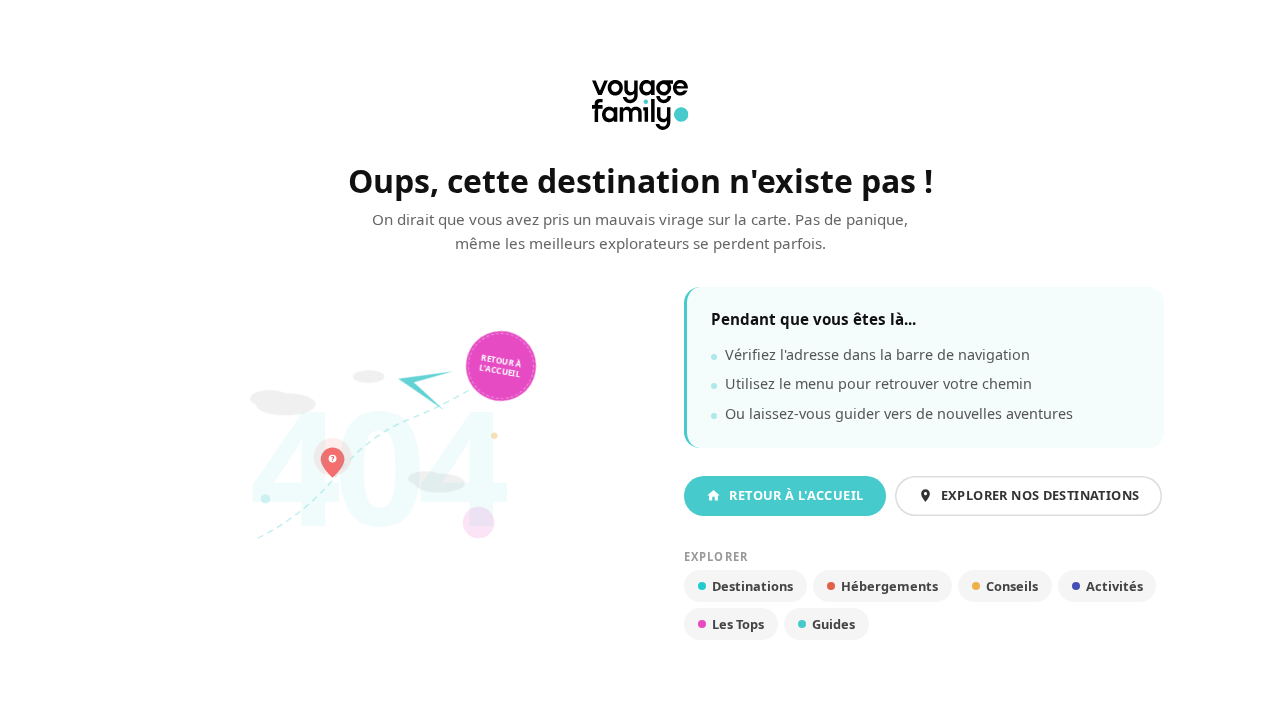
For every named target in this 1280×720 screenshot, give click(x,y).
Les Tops (738, 624)
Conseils (1012, 586)
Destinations (752, 586)
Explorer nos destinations (1040, 495)
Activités (1114, 586)
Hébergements (889, 586)
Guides (833, 624)
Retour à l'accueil (501, 366)
